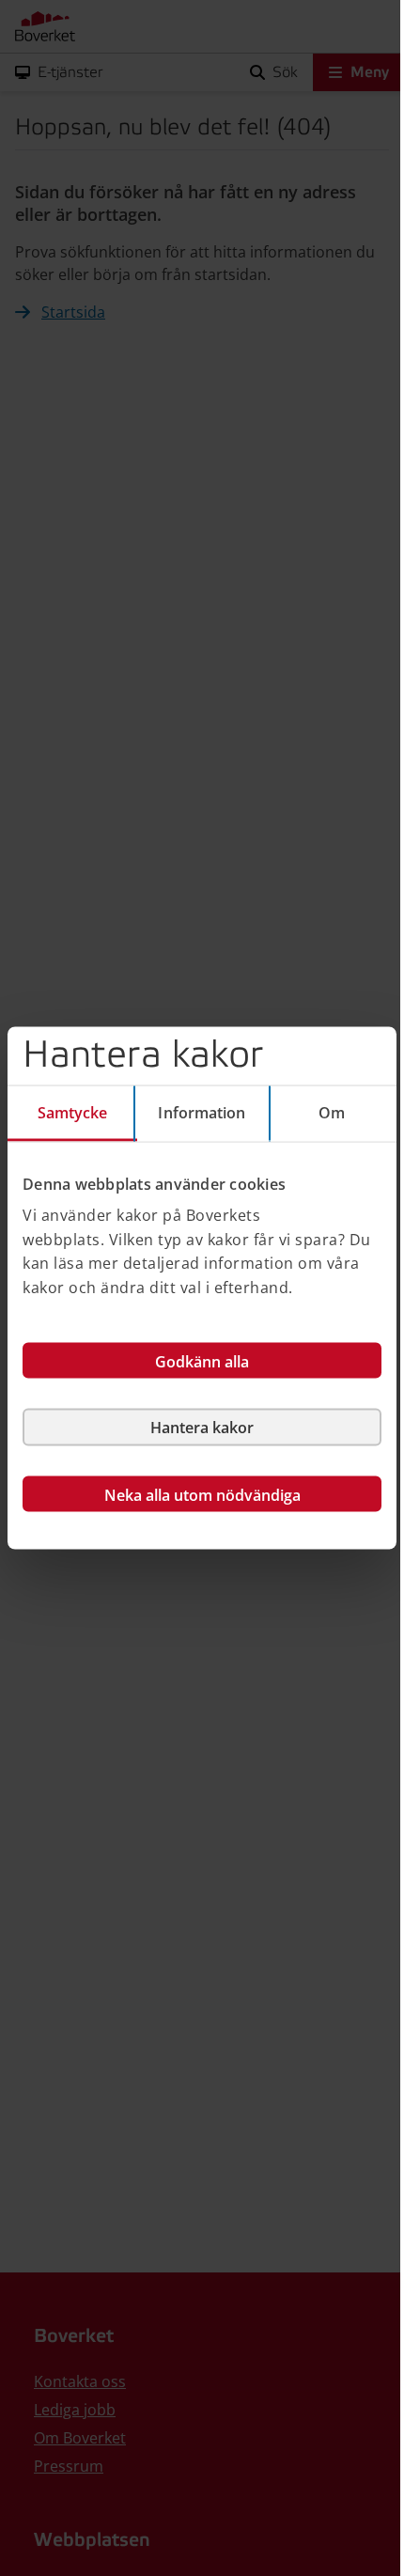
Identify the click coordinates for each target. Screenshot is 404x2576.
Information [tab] (202, 1112)
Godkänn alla (202, 1362)
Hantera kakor (202, 1428)
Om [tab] (332, 1112)
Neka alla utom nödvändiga (202, 1495)
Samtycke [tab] (73, 1112)
